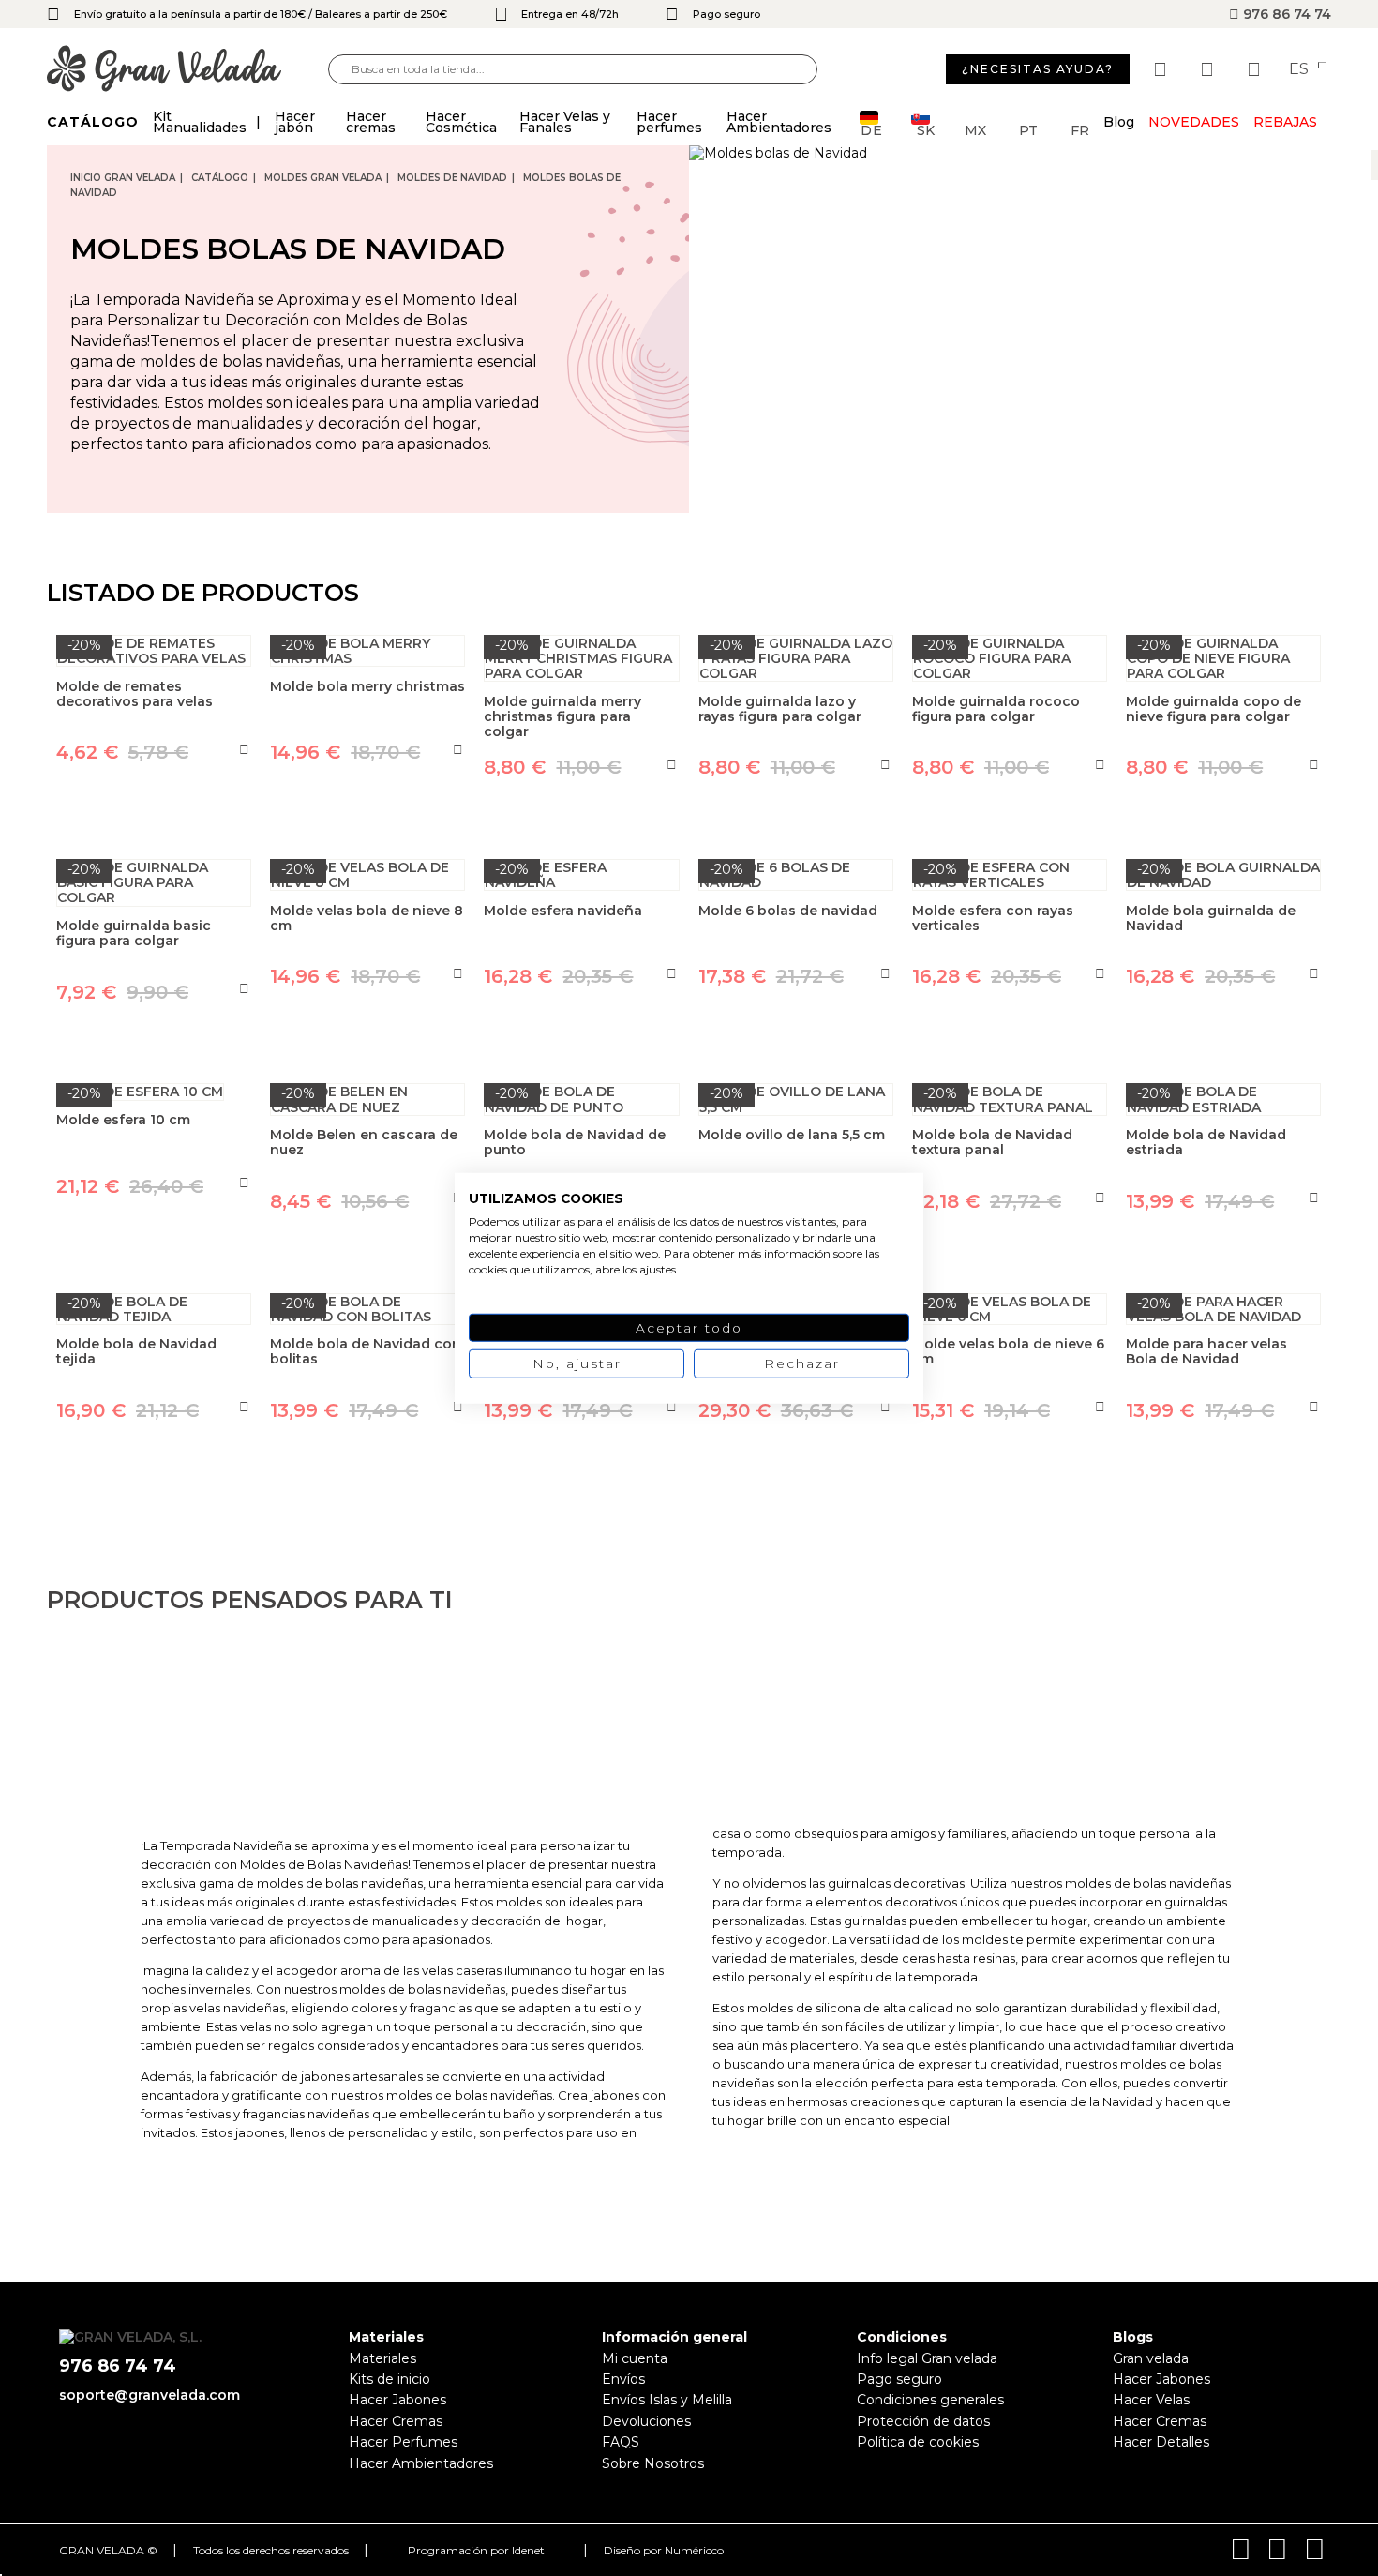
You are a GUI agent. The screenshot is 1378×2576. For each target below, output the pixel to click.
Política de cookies (918, 2442)
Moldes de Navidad (452, 178)
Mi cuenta (635, 2358)
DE (872, 129)
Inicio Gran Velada (123, 178)
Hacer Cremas (396, 2421)
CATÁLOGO (220, 178)
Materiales (382, 2358)
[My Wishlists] (1162, 69)
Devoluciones (646, 2421)
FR (1080, 129)
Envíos (623, 2379)
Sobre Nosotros (653, 2463)
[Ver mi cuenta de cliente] (1209, 69)
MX (975, 129)
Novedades (1194, 122)
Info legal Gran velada (927, 2358)
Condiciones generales (930, 2400)
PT (1028, 129)
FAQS (621, 2442)
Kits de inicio (389, 2379)
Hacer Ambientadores (421, 2463)
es (1301, 69)
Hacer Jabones (397, 2400)
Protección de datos (923, 2421)
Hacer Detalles (1161, 2442)
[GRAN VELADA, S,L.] (187, 70)
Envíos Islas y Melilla (667, 2400)
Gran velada (1151, 2358)
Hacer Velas (1151, 2400)
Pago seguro (899, 2379)
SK (926, 129)
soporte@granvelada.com (150, 2395)
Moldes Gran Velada (323, 178)
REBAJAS (1285, 122)
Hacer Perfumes (403, 2442)
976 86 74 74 (1285, 14)
